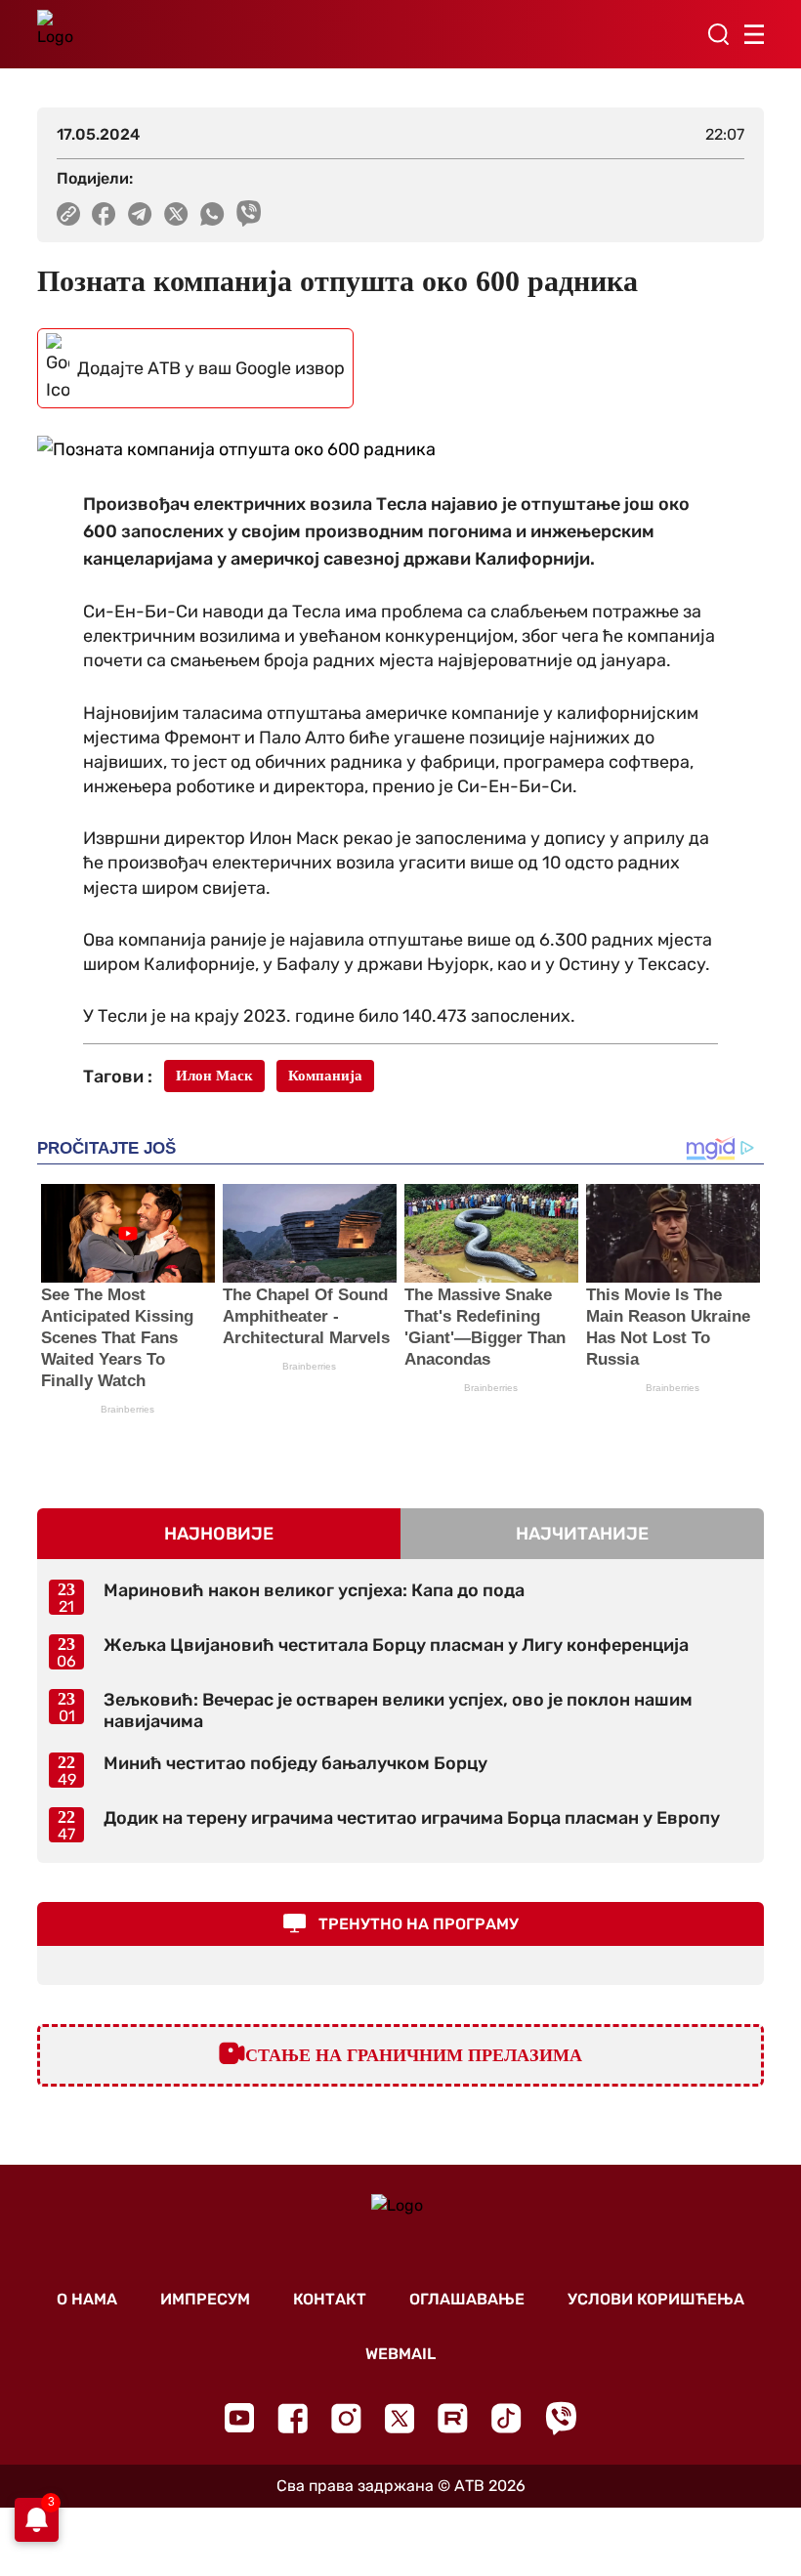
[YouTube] (239, 2418)
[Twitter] (400, 2418)
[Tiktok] (506, 2418)
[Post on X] (176, 214)
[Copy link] (68, 214)
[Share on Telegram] (140, 214)
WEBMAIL (400, 2354)
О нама (87, 2299)
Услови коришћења (656, 2299)
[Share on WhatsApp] (212, 214)
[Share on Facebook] (104, 214)
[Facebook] (293, 2418)
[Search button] (718, 34)
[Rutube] (453, 2418)
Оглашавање (467, 2299)
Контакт (330, 2299)
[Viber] (561, 2418)
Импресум (205, 2299)
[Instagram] (346, 2418)
